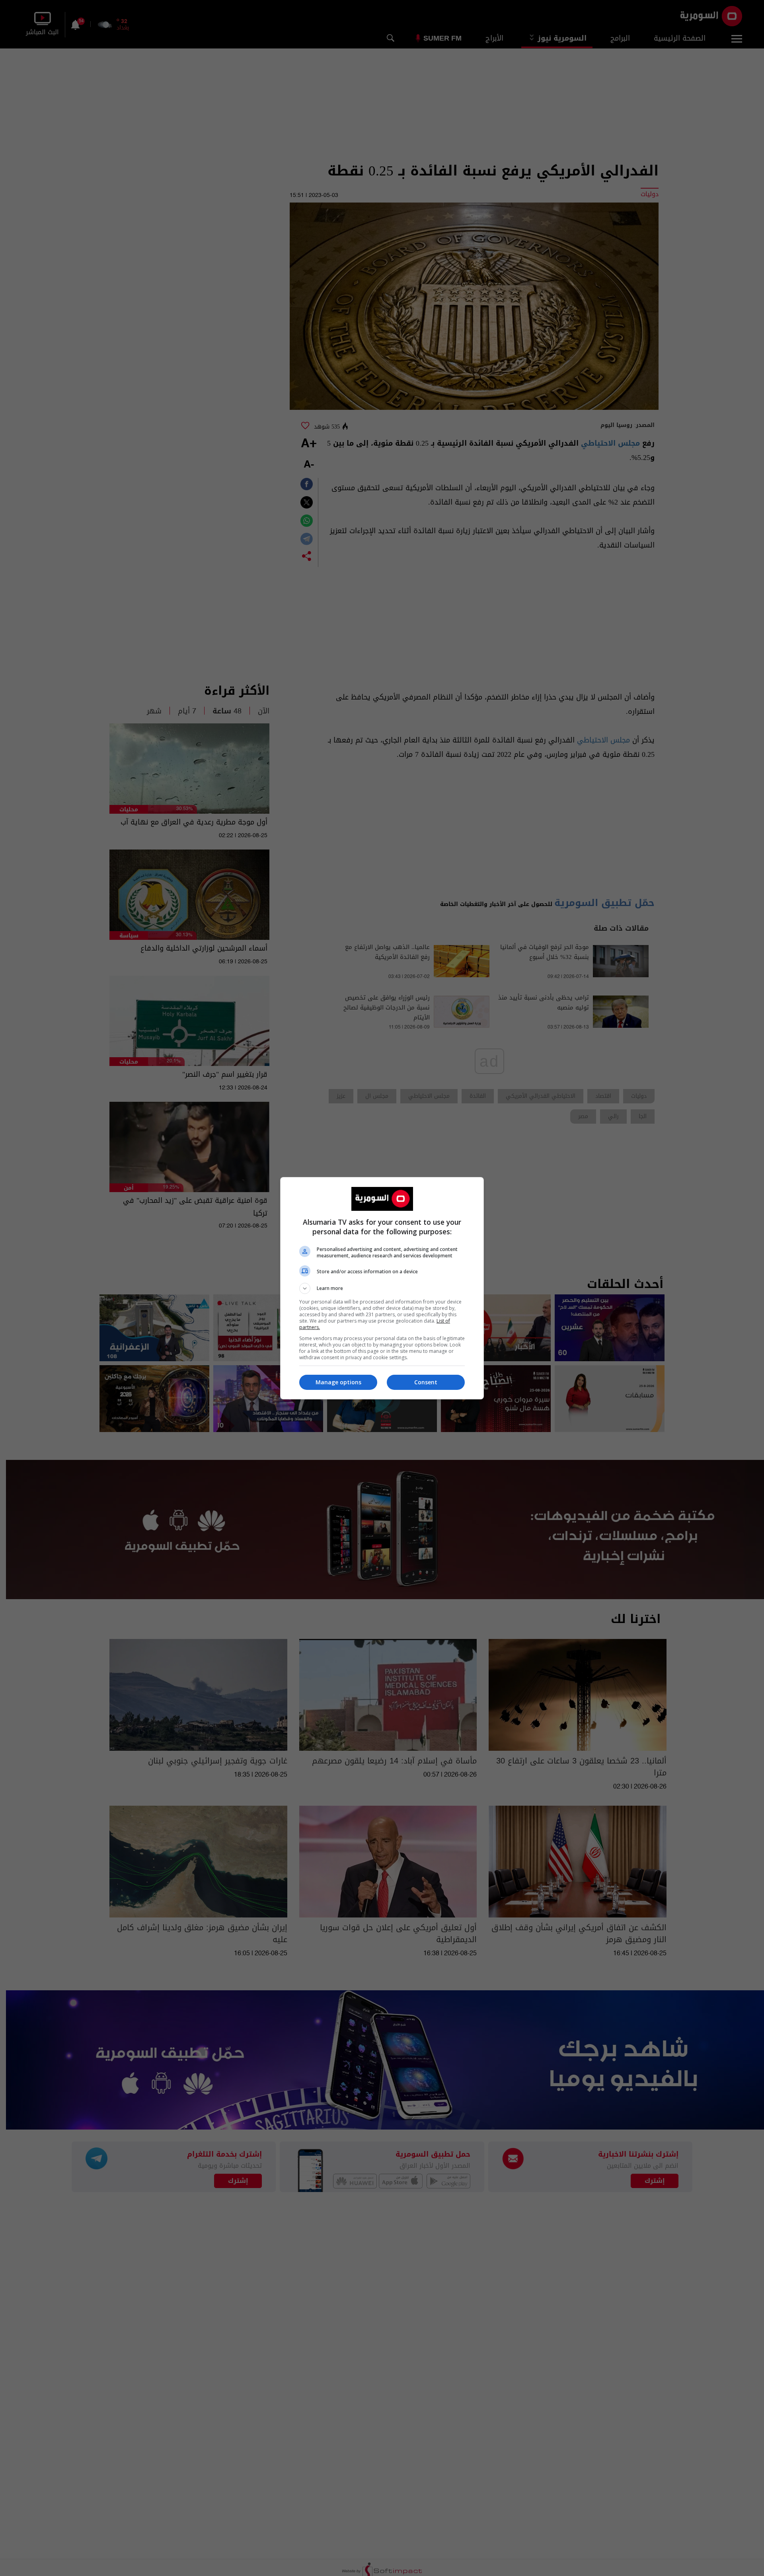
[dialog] (382, 1288)
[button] (382, 1288)
